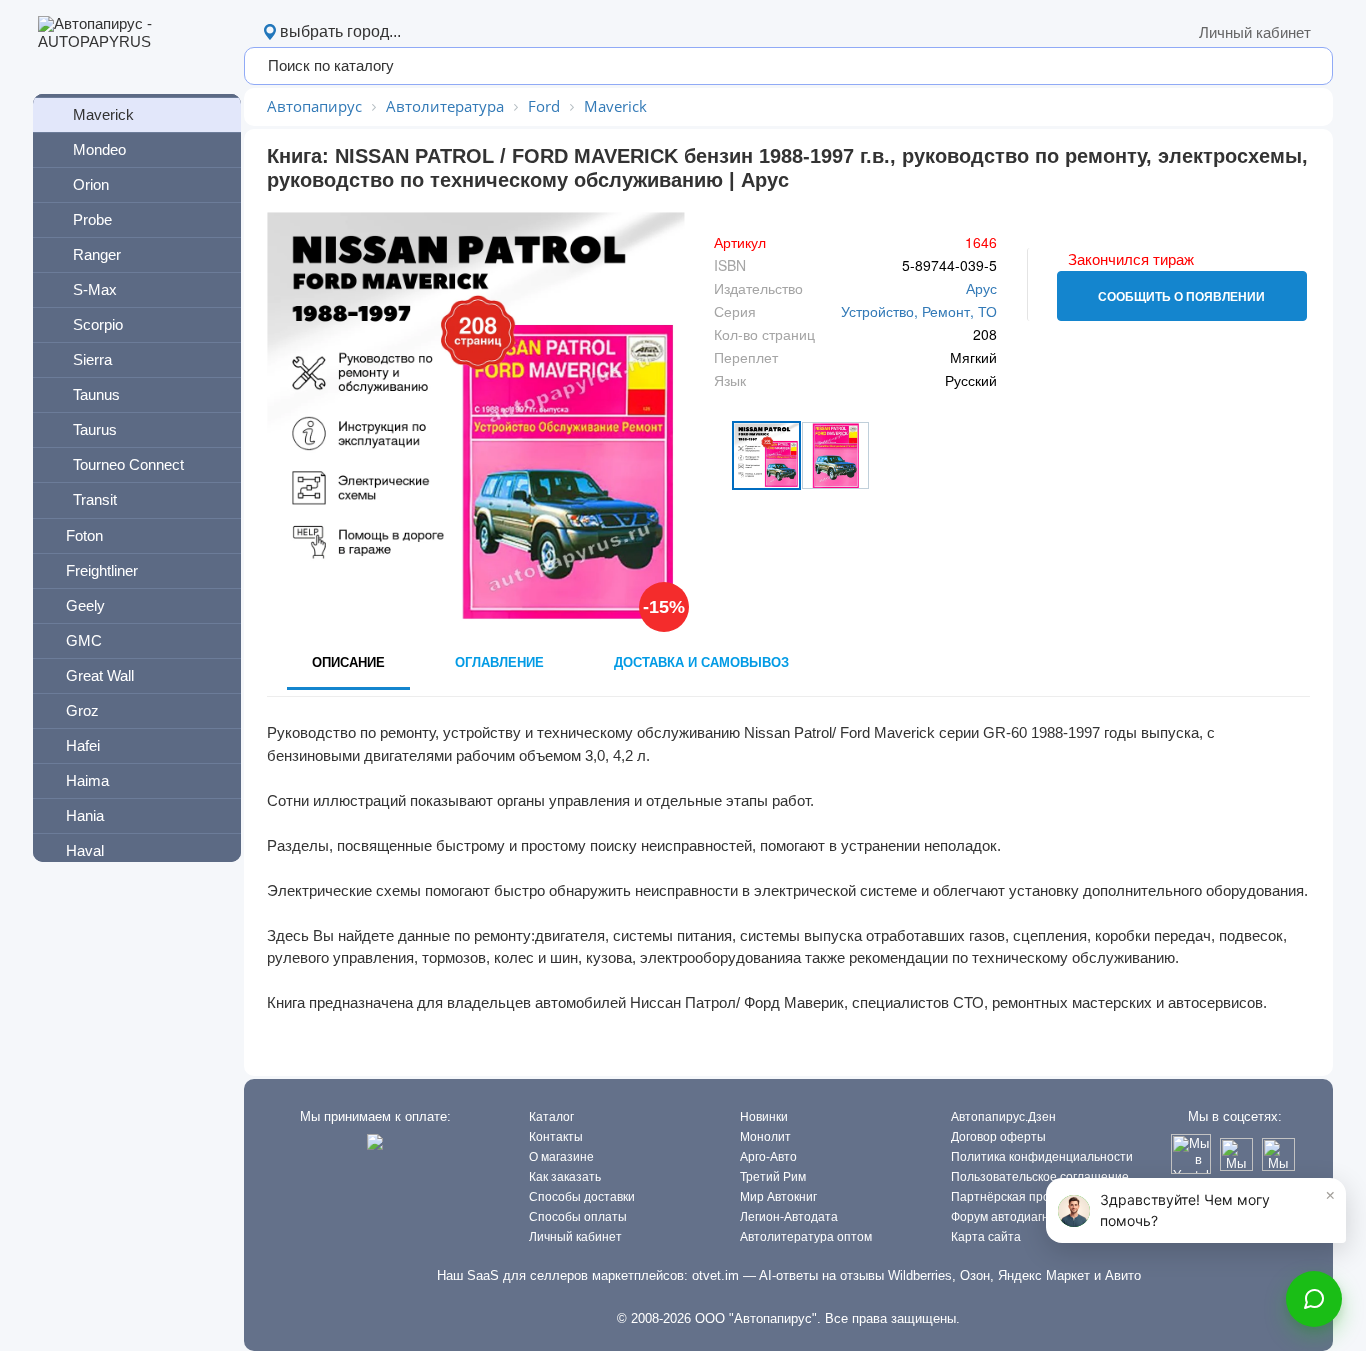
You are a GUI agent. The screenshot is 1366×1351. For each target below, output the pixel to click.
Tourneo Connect (128, 464)
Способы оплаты (578, 1217)
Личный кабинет (1255, 32)
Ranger (97, 254)
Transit (95, 499)
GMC (84, 640)
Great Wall (100, 675)
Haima (87, 780)
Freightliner (102, 570)
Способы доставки (582, 1197)
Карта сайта (986, 1237)
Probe (92, 219)
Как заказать (565, 1177)
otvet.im (715, 1275)
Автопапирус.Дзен (1003, 1117)
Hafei (83, 745)
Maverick (103, 114)
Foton (84, 535)
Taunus (96, 394)
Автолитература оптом (806, 1237)
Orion (91, 184)
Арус (981, 288)
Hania (85, 815)
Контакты (556, 1137)
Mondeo (99, 149)
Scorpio (98, 324)
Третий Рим (773, 1177)
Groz (82, 710)
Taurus (95, 429)
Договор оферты (998, 1137)
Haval (85, 850)
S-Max (95, 289)
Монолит (765, 1137)
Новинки (764, 1117)
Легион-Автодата (789, 1217)
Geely (85, 605)
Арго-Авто (768, 1157)
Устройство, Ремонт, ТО (919, 311)
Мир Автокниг (778, 1197)
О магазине (561, 1157)
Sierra (92, 359)
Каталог (551, 1117)
